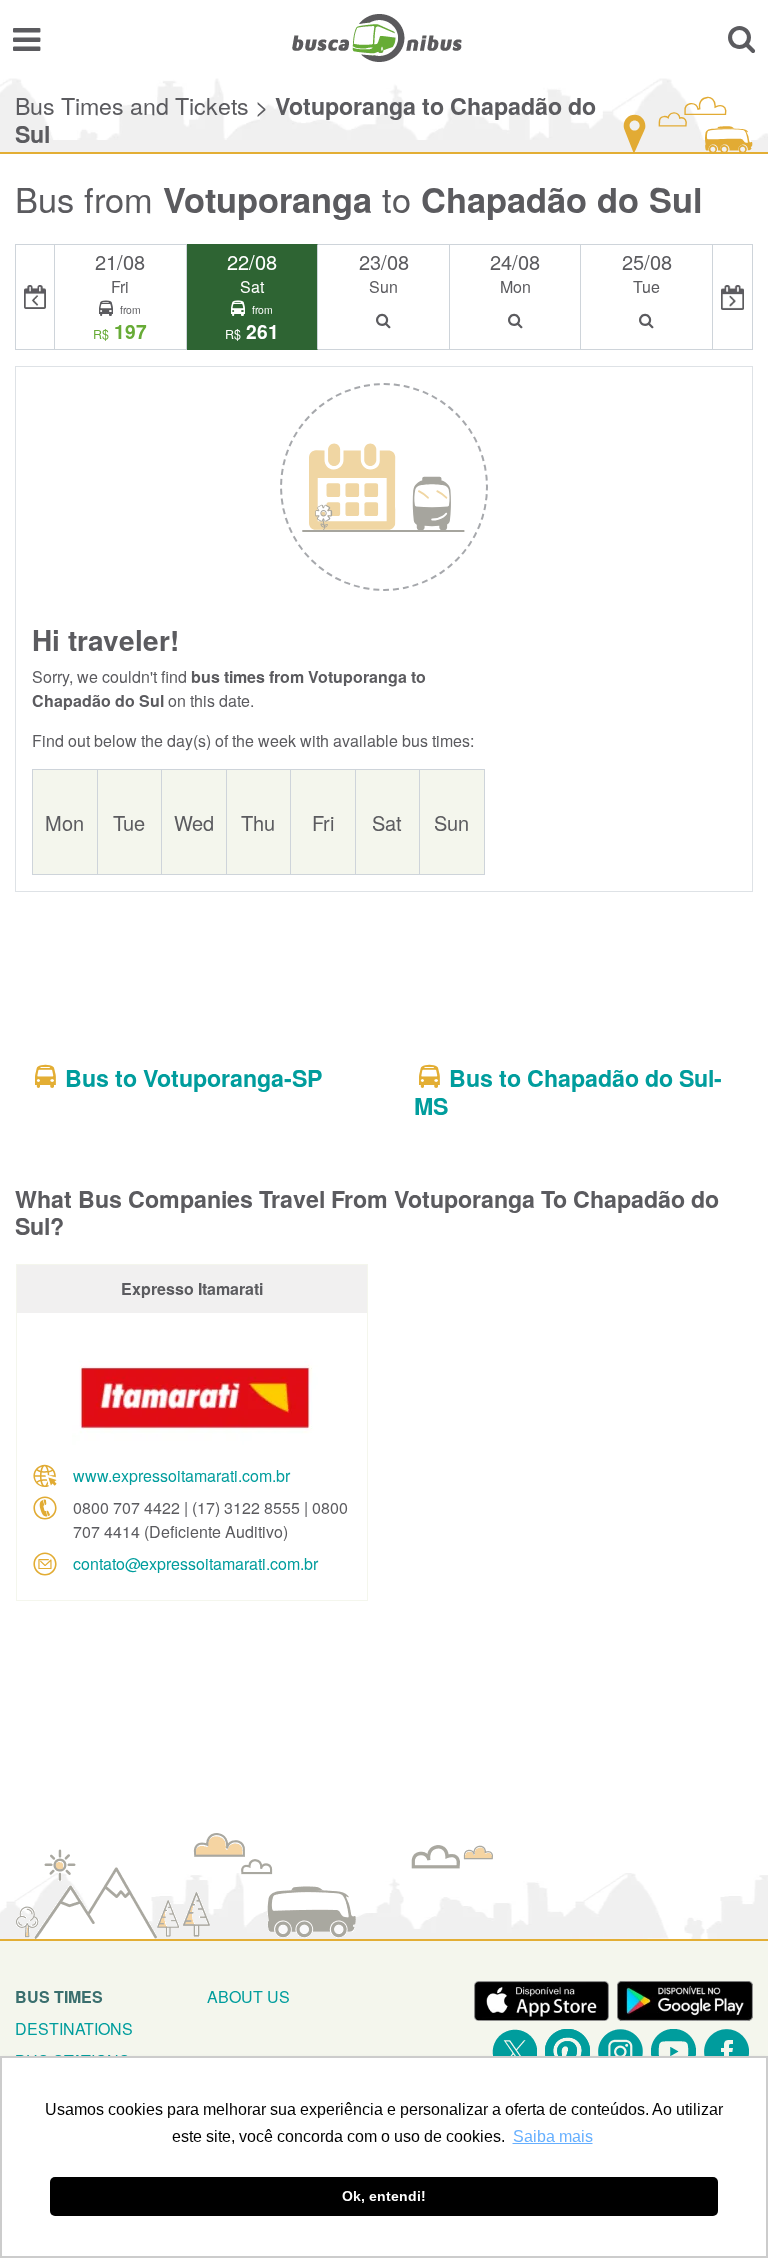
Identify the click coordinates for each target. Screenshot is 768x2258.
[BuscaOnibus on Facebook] (726, 2051)
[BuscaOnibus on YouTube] (673, 2051)
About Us (248, 1996)
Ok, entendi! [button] (384, 2196)
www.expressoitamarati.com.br (181, 1475)
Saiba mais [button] (553, 2136)
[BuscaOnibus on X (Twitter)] (514, 2051)
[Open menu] (26, 38)
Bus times (59, 1996)
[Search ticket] (741, 38)
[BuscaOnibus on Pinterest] (567, 2051)
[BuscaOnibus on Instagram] (620, 2051)
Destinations (74, 2028)
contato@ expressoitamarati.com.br (195, 1563)
